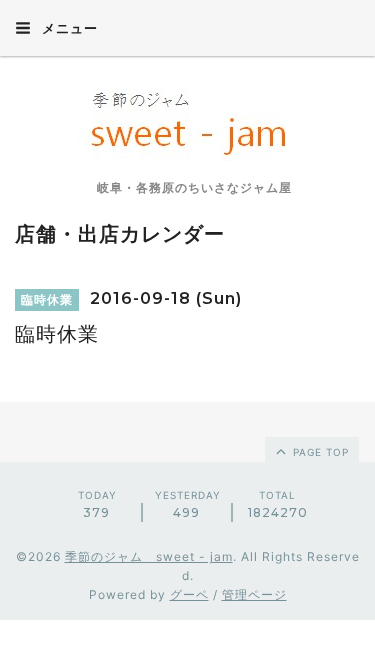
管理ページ (254, 594)
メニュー (68, 28)
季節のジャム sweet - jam (149, 556)
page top (319, 452)
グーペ (189, 594)
